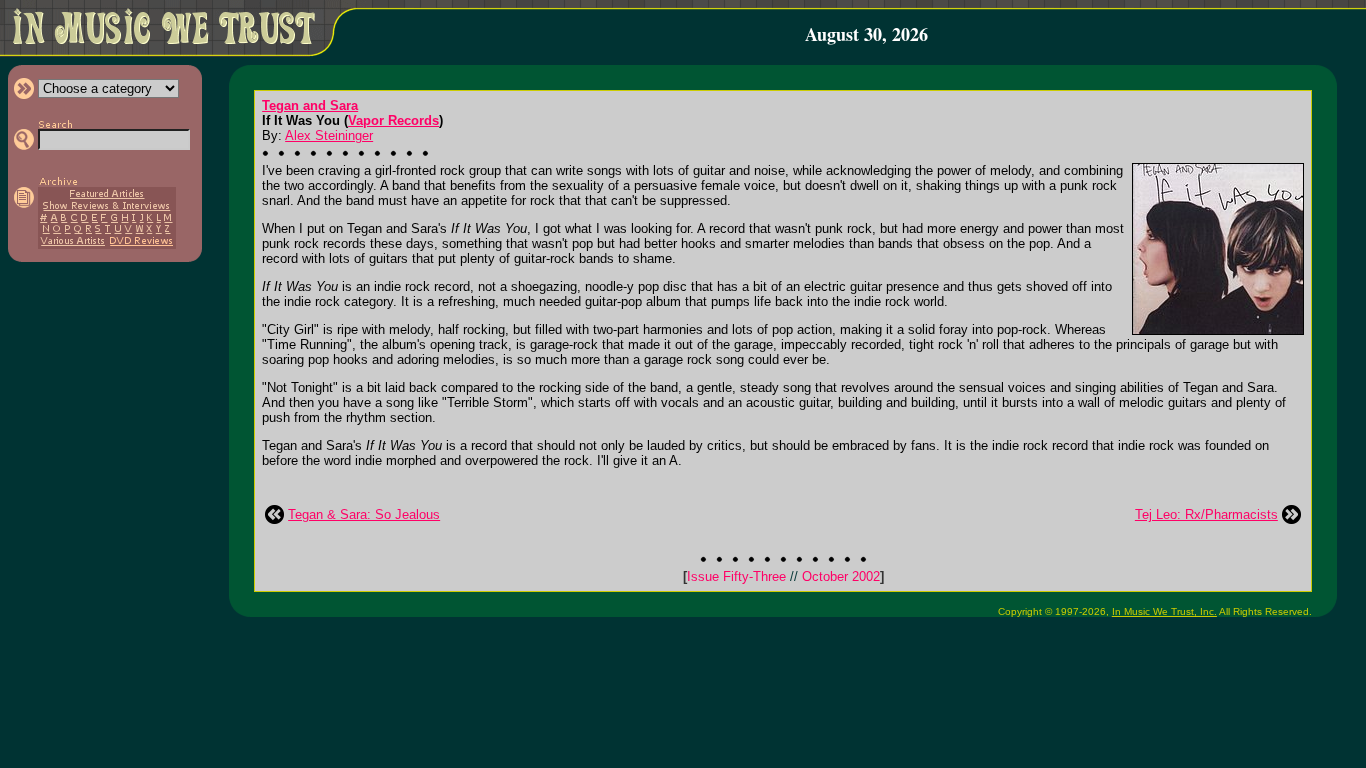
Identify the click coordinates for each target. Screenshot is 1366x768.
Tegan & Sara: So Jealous (364, 514)
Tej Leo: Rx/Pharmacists (1206, 514)
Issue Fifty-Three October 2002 (783, 576)
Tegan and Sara (310, 105)
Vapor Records (393, 120)
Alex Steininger (329, 135)
